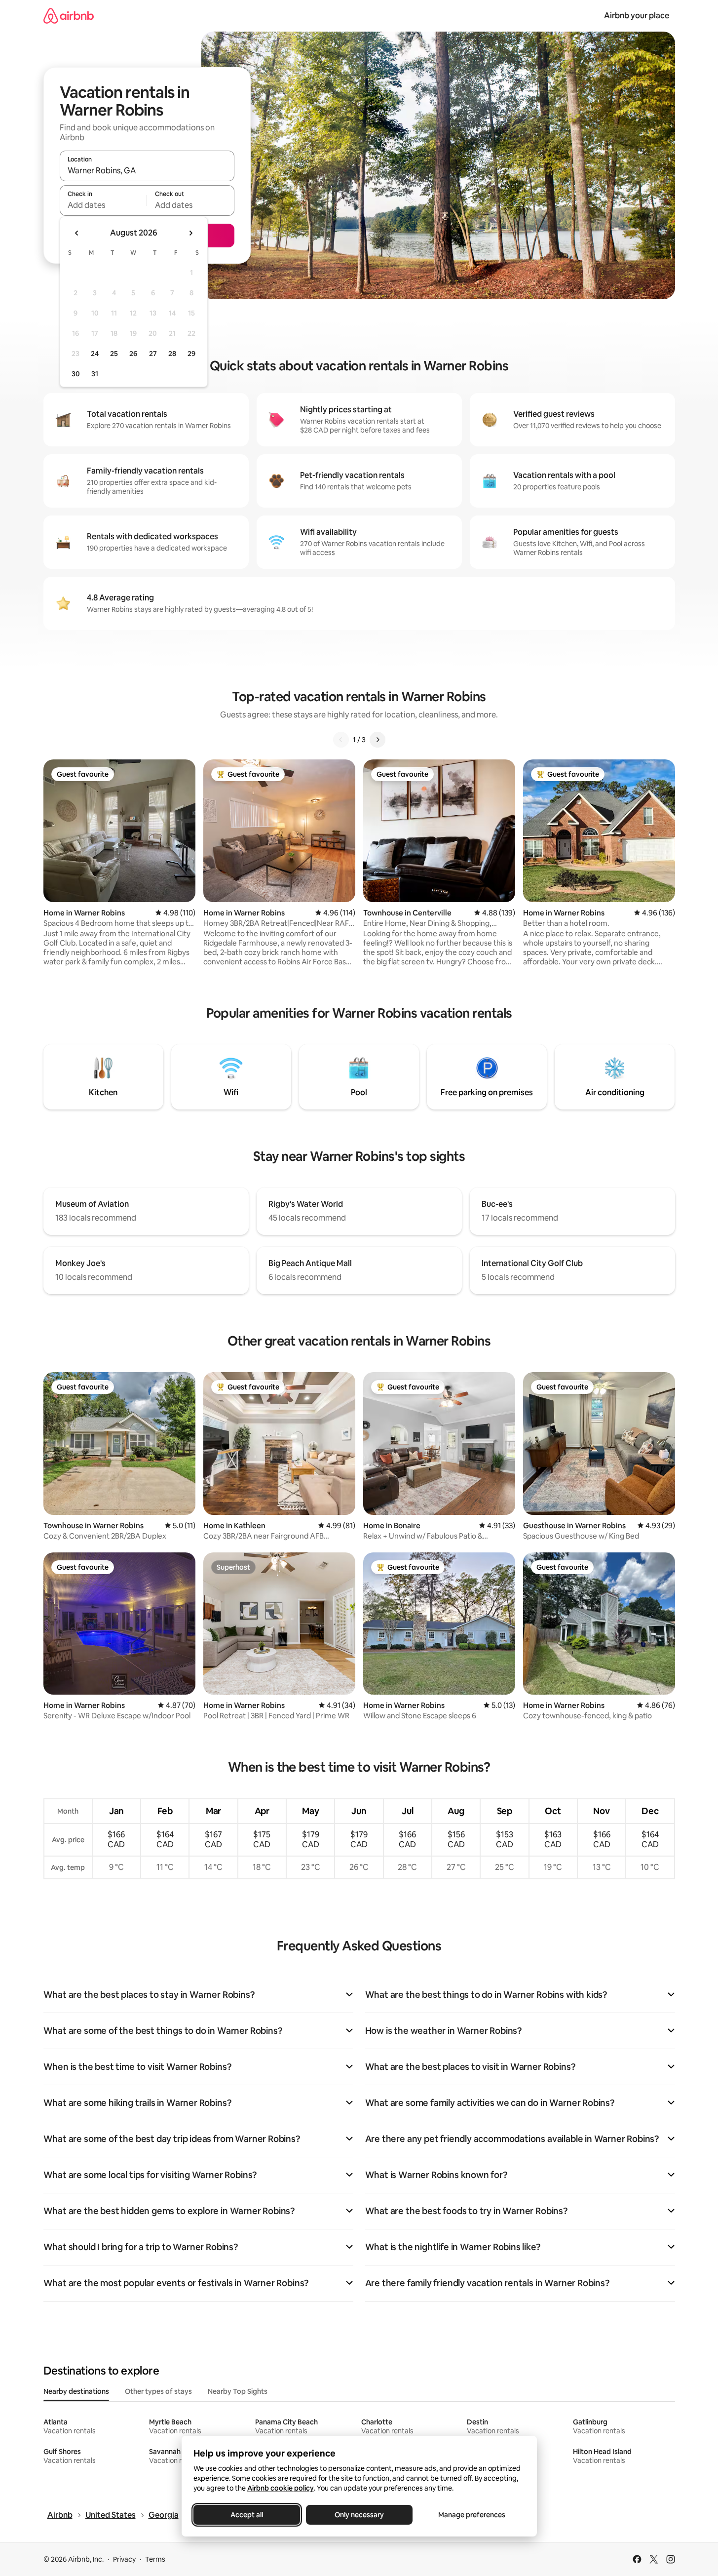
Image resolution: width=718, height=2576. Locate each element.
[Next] (378, 740)
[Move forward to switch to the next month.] (190, 233)
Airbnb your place (637, 16)
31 (95, 374)
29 (191, 354)
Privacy (124, 2559)
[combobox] (147, 170)
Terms (155, 2559)
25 (114, 354)
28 (172, 354)
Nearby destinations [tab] (76, 2391)
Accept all (247, 2515)
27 (153, 354)
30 (76, 374)
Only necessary (359, 2515)
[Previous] (341, 740)
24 (95, 354)
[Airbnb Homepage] (69, 16)
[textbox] (103, 205)
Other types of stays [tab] (158, 2391)
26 (133, 354)
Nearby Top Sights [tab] (238, 2391)
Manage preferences (472, 2515)
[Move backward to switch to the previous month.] (77, 233)
